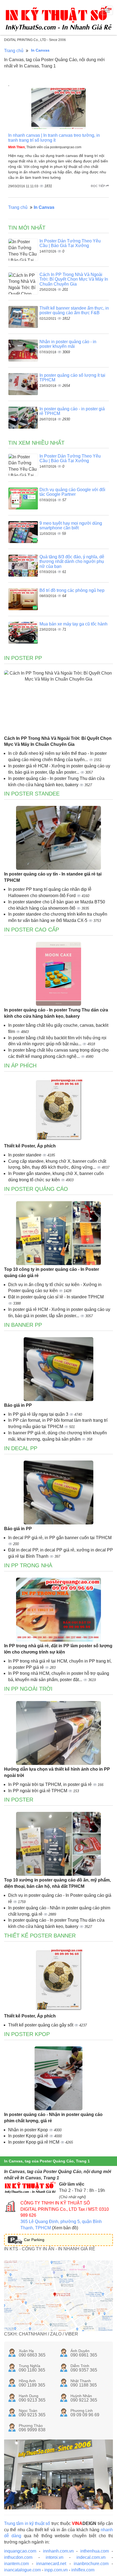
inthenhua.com (95, 2551)
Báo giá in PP (18, 1405)
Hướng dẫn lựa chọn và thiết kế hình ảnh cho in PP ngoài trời (57, 1772)
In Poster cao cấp (32, 930)
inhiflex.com (83, 2570)
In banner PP (23, 1325)
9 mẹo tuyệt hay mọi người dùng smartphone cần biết (71, 526)
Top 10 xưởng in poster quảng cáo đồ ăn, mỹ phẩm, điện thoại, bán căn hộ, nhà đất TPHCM (57, 1883)
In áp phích (20, 1066)
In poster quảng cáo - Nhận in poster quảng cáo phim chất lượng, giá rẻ (53, 2118)
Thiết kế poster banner (40, 1936)
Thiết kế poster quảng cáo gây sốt (41, 2025)
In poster (19, 1800)
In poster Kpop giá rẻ (29, 2136)
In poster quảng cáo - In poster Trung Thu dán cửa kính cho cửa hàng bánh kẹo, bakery (56, 1013)
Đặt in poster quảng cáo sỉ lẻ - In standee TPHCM (56, 1297)
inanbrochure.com (91, 2564)
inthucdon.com (18, 2557)
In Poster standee (32, 794)
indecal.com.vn (91, 2557)
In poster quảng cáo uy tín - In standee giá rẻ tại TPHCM (53, 877)
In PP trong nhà (28, 1565)
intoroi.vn (55, 2557)
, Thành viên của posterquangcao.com (45, 147)
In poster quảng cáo (36, 1189)
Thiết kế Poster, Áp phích (30, 1146)
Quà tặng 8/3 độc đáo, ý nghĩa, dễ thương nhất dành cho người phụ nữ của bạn (72, 562)
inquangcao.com (20, 2551)
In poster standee (25, 1155)
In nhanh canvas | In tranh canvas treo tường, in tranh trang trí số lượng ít (54, 138)
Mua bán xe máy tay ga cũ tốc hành (73, 624)
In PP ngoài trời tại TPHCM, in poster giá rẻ (50, 1784)
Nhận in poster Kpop (29, 2130)
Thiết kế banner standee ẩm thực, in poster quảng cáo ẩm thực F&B (74, 311)
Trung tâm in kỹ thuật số (27, 2523)
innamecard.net (51, 2564)
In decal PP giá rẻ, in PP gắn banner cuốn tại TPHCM (60, 1538)
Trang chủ (14, 51)
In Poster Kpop (27, 2034)
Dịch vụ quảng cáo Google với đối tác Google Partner (72, 492)
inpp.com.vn (56, 2570)
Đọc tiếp (98, 186)
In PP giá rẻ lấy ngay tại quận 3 (39, 1414)
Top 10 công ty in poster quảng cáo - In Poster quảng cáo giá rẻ (52, 1272)
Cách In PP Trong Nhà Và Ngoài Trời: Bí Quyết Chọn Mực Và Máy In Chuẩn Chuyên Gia (74, 279)
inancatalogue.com (22, 2570)
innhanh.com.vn (58, 2551)
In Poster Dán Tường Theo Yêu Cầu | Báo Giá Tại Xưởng (70, 243)
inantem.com (16, 2564)
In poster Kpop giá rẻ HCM (34, 2142)
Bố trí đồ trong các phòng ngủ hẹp (72, 590)
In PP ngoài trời (28, 1689)
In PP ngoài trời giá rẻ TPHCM (38, 1791)
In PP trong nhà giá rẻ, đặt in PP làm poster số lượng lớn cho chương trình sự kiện (58, 1649)
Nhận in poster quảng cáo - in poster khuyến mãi (68, 344)
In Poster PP (23, 658)
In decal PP (21, 1448)
